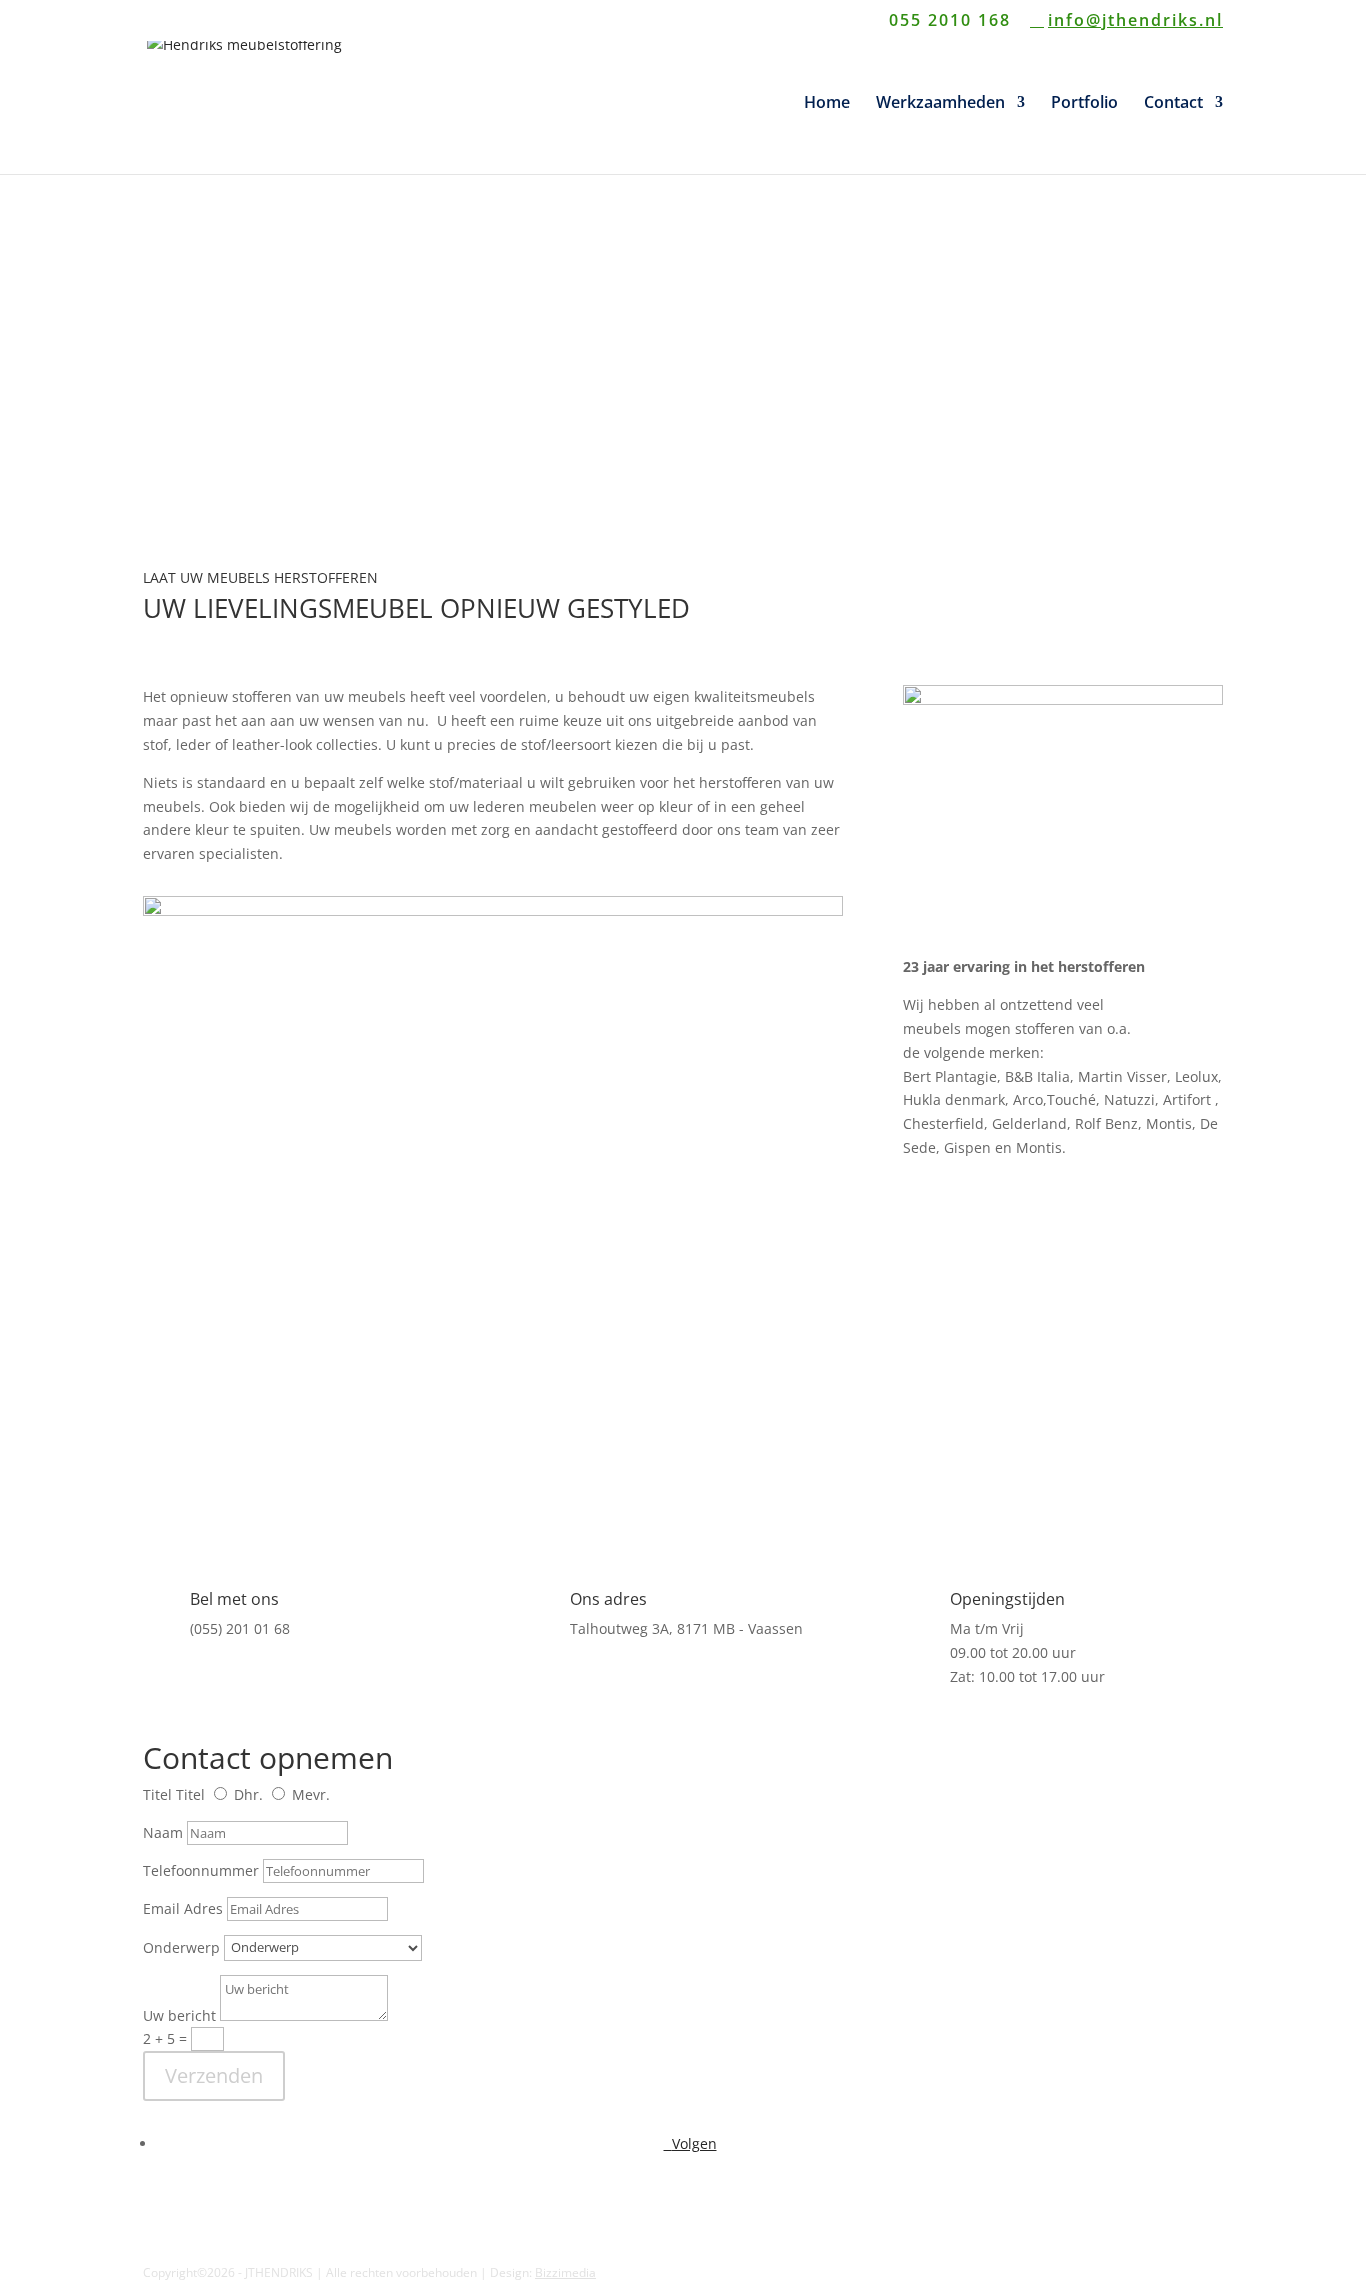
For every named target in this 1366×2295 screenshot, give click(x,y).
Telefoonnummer (201, 1870)
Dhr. (248, 1794)
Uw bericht (179, 2015)
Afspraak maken (1110, 336)
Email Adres (183, 1908)
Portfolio (1084, 104)
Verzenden (214, 2075)
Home (827, 104)
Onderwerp (181, 1946)
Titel (157, 1794)
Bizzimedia (565, 2272)
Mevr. (311, 1794)
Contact (1173, 104)
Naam (163, 1832)
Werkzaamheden (940, 104)
